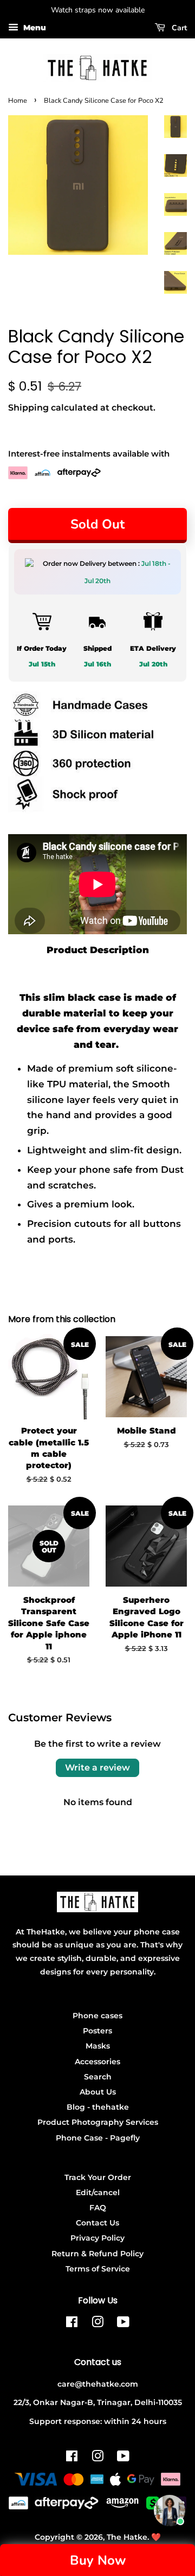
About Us (98, 2092)
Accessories (97, 2062)
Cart (178, 28)
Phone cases (97, 2016)
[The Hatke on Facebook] (72, 2324)
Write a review (97, 1768)
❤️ (156, 2537)
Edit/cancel (98, 2192)
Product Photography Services (98, 2122)
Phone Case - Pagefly (98, 2138)
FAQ (98, 2208)
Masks (98, 2046)
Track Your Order (98, 2177)
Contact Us (97, 2223)
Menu (34, 28)
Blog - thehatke (98, 2107)
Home (18, 101)
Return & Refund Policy (97, 2254)
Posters (97, 2031)
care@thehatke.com (98, 2384)
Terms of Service (98, 2269)
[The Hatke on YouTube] (123, 2324)
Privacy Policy (97, 2238)
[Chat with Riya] (170, 2511)
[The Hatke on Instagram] (97, 2324)
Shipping (28, 408)
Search (98, 2077)
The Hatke (127, 2537)
